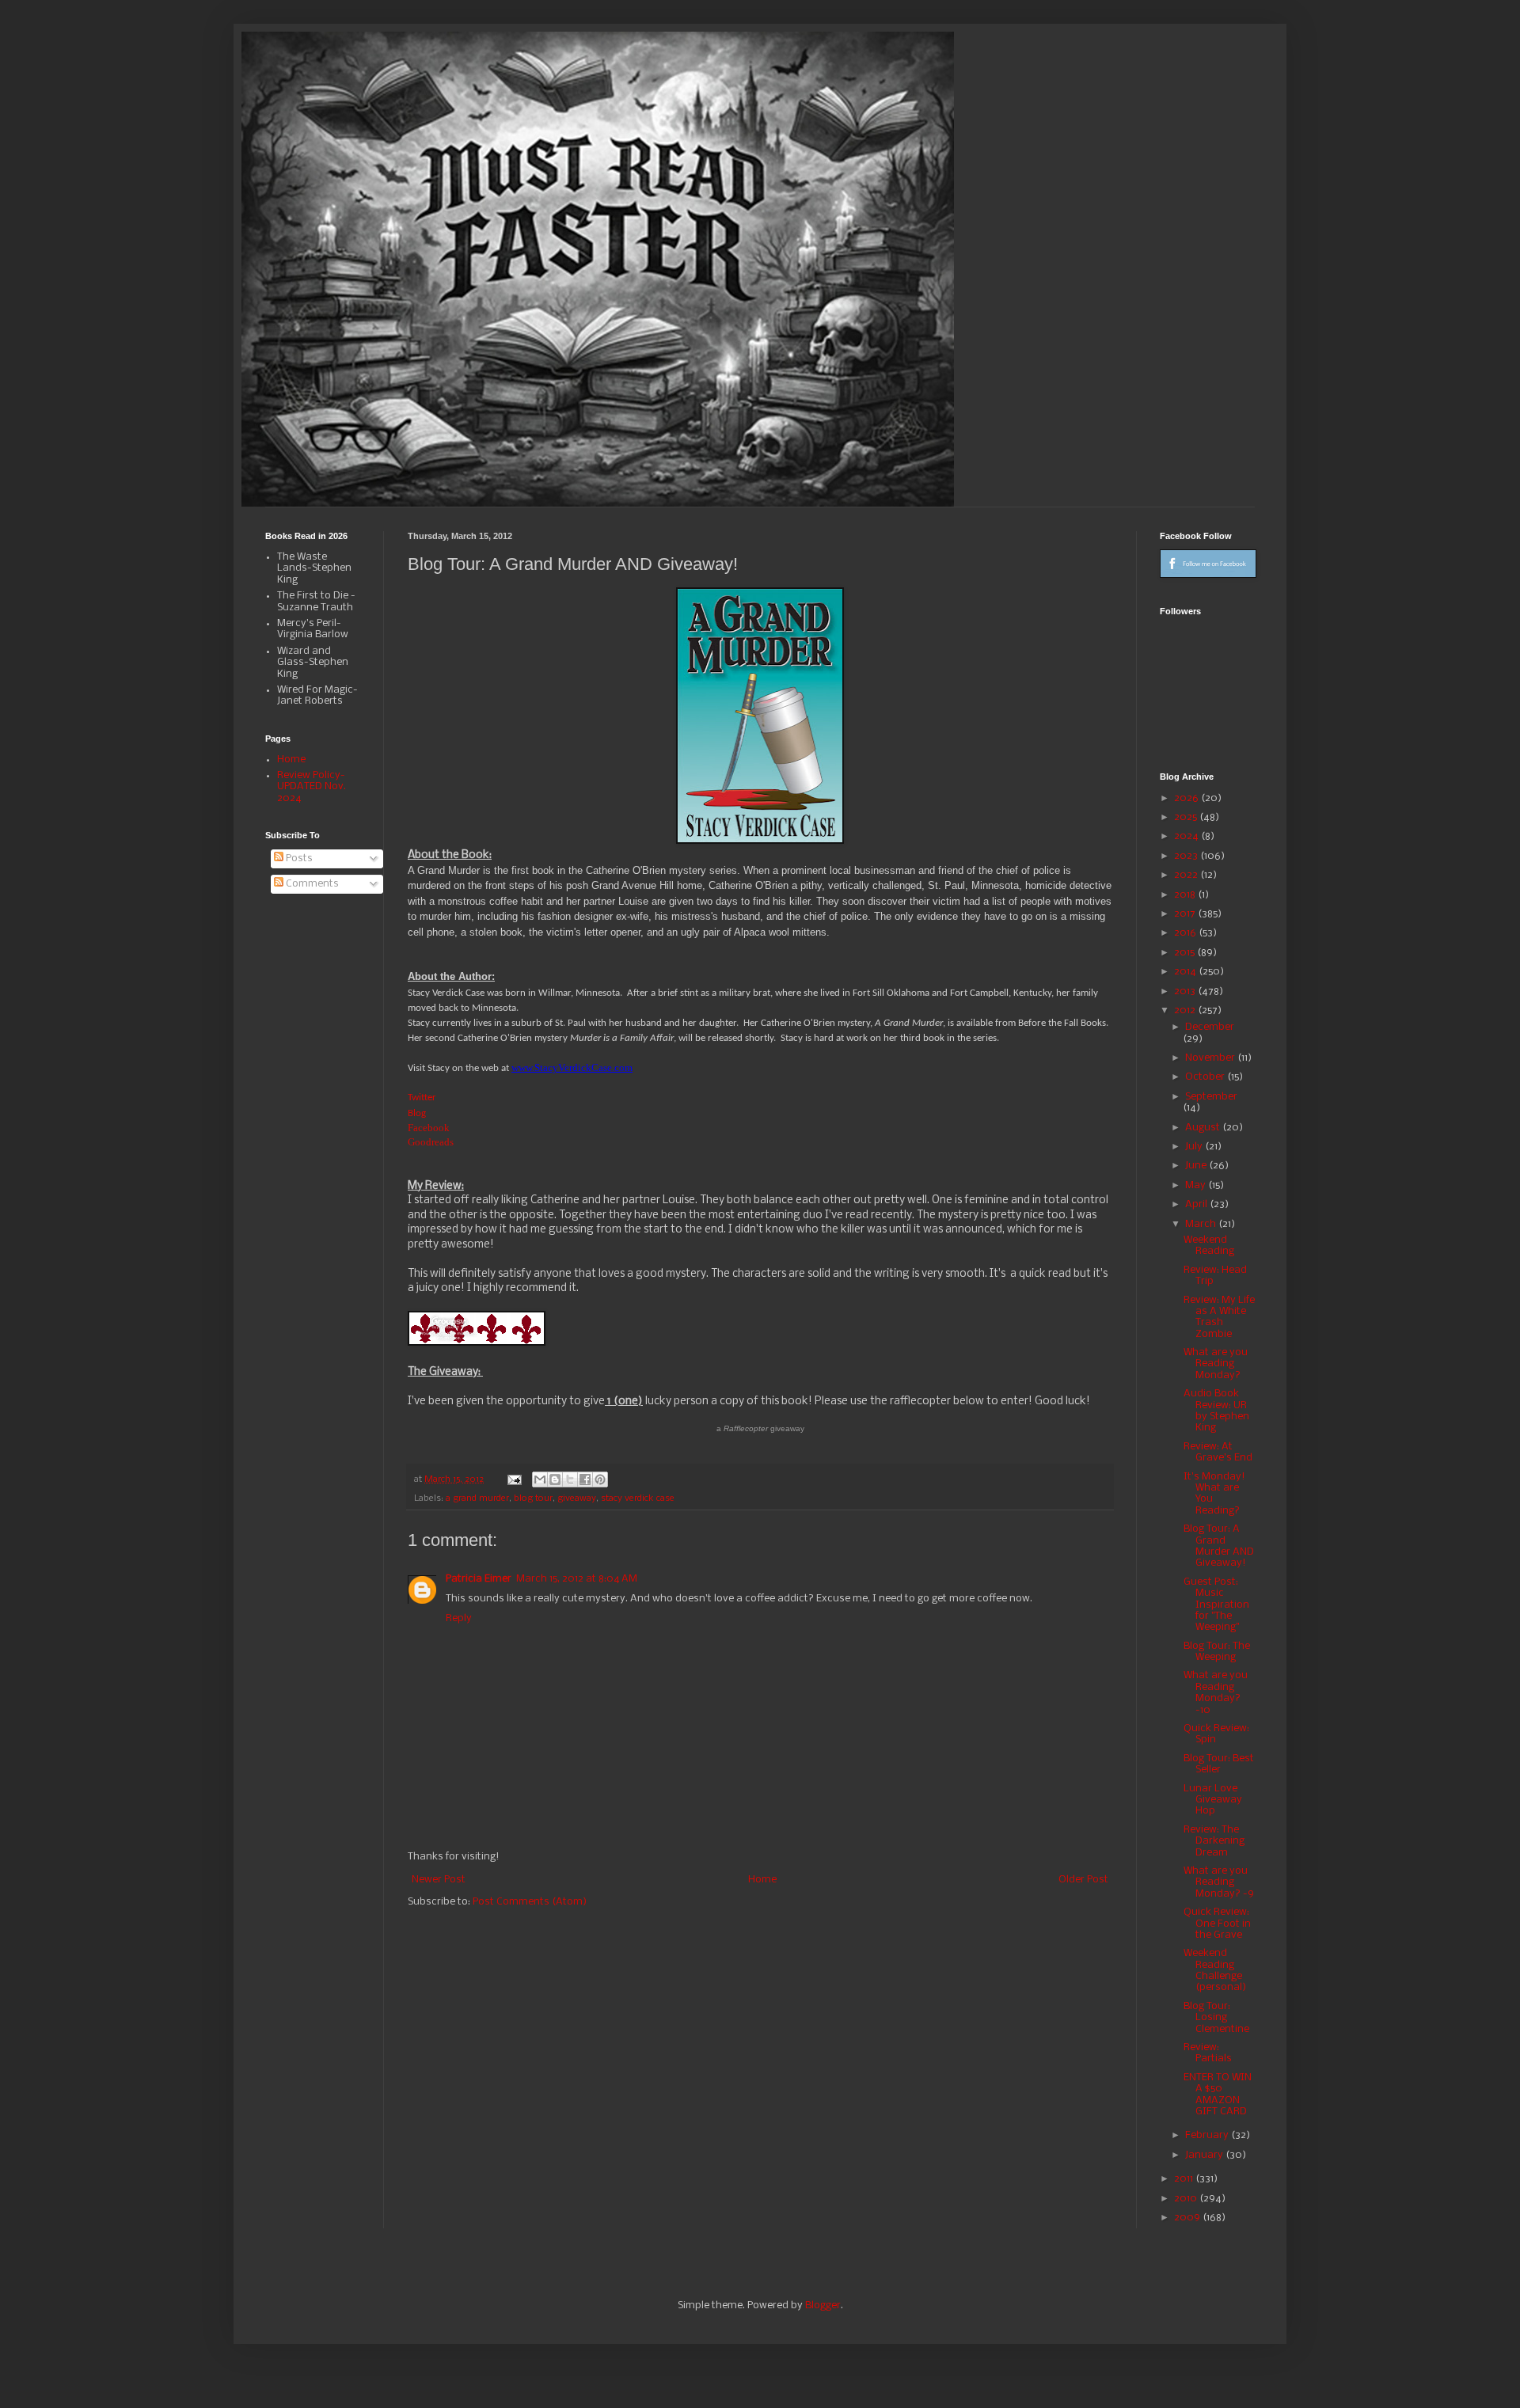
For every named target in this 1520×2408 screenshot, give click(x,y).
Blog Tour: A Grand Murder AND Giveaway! (1219, 1546)
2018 (1186, 895)
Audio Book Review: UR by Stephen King (1216, 1411)
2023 (1187, 856)
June (1197, 1166)
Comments (311, 884)
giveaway (577, 1498)
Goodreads (431, 1142)
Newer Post (439, 1880)
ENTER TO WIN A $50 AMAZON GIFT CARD (1218, 2095)
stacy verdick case (638, 1498)
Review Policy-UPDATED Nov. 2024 (312, 787)
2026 (1187, 798)
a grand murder (477, 1498)
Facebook (429, 1128)
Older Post (1083, 1880)
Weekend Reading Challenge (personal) (1215, 1970)
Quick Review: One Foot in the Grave (1217, 1924)
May (1197, 1185)
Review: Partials (1208, 2053)
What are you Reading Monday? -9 (1219, 1882)
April (1197, 1204)
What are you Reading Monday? (1216, 1364)
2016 (1186, 933)
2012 (1186, 1010)
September (1211, 1097)
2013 (1186, 991)
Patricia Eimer (479, 1579)
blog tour (533, 1498)
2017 (1186, 914)
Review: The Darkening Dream (1214, 1841)
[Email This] (540, 1479)
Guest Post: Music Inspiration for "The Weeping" (1216, 1605)
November (1211, 1058)
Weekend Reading (1209, 1246)
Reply (459, 1618)
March (1202, 1224)
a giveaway (760, 1428)
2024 (1187, 836)
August (1204, 1128)
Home (762, 1880)
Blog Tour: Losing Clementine (1216, 2018)
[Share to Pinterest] (600, 1479)
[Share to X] (570, 1479)
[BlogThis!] (555, 1479)
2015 (1186, 953)
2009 (1188, 2218)
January (1205, 2155)
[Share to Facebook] (585, 1479)
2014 (1186, 972)
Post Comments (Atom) (530, 1902)
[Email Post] (514, 1479)
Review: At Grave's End (1218, 1452)
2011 (1185, 2179)
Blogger (823, 2305)
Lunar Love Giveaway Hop (1213, 1800)
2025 (1187, 817)
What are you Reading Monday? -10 (1216, 1692)
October (1206, 1077)
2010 (1187, 2199)
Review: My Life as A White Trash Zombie (1219, 1317)
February (1208, 2135)
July (1195, 1147)
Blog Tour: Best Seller (1219, 1764)
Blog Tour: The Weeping (1217, 1652)
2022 (1187, 875)
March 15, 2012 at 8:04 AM (577, 1579)
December (1210, 1027)
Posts (298, 858)
